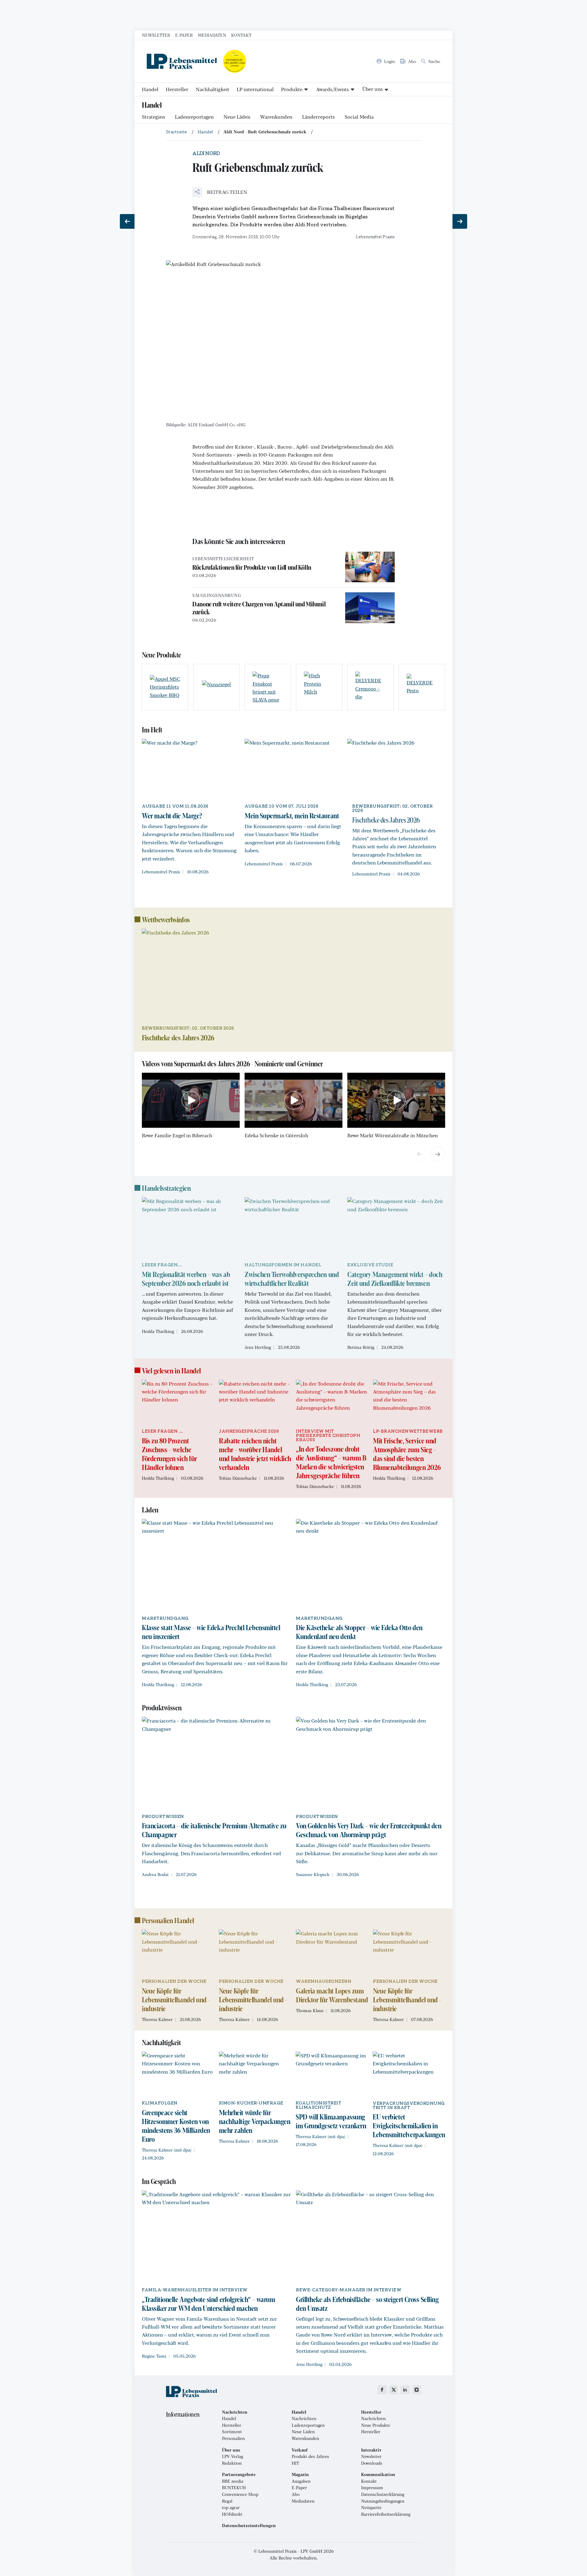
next (438, 1154)
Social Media (359, 117)
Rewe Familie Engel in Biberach (177, 1135)
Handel (150, 89)
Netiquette (371, 2508)
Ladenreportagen (194, 117)
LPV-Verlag (233, 2456)
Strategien (153, 117)
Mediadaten (212, 35)
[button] (220, 192)
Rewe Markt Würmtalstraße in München (393, 1135)
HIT (295, 2463)
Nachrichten (304, 2419)
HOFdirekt (232, 2514)
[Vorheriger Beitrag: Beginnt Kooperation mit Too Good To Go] (127, 221)
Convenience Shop (240, 2494)
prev (419, 1154)
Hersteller (177, 89)
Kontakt (241, 35)
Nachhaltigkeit (212, 89)
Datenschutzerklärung (383, 2494)
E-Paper (184, 35)
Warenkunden (276, 117)
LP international (255, 89)
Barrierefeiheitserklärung (386, 2514)
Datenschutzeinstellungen (249, 2526)
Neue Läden (237, 117)
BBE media (233, 2481)
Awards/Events (332, 89)
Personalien (233, 2438)
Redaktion (232, 2463)
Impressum (372, 2488)
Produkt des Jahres (310, 2456)
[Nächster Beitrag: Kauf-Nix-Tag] (460, 221)
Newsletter (156, 35)
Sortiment (232, 2432)
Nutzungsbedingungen (383, 2501)
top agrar (231, 2508)
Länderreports (318, 117)
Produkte (292, 89)
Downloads (372, 2463)
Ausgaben (301, 2481)
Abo (296, 2494)
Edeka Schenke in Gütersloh (276, 1135)
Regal (227, 2501)
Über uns (373, 89)
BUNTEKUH (234, 2488)
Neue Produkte (376, 2425)
